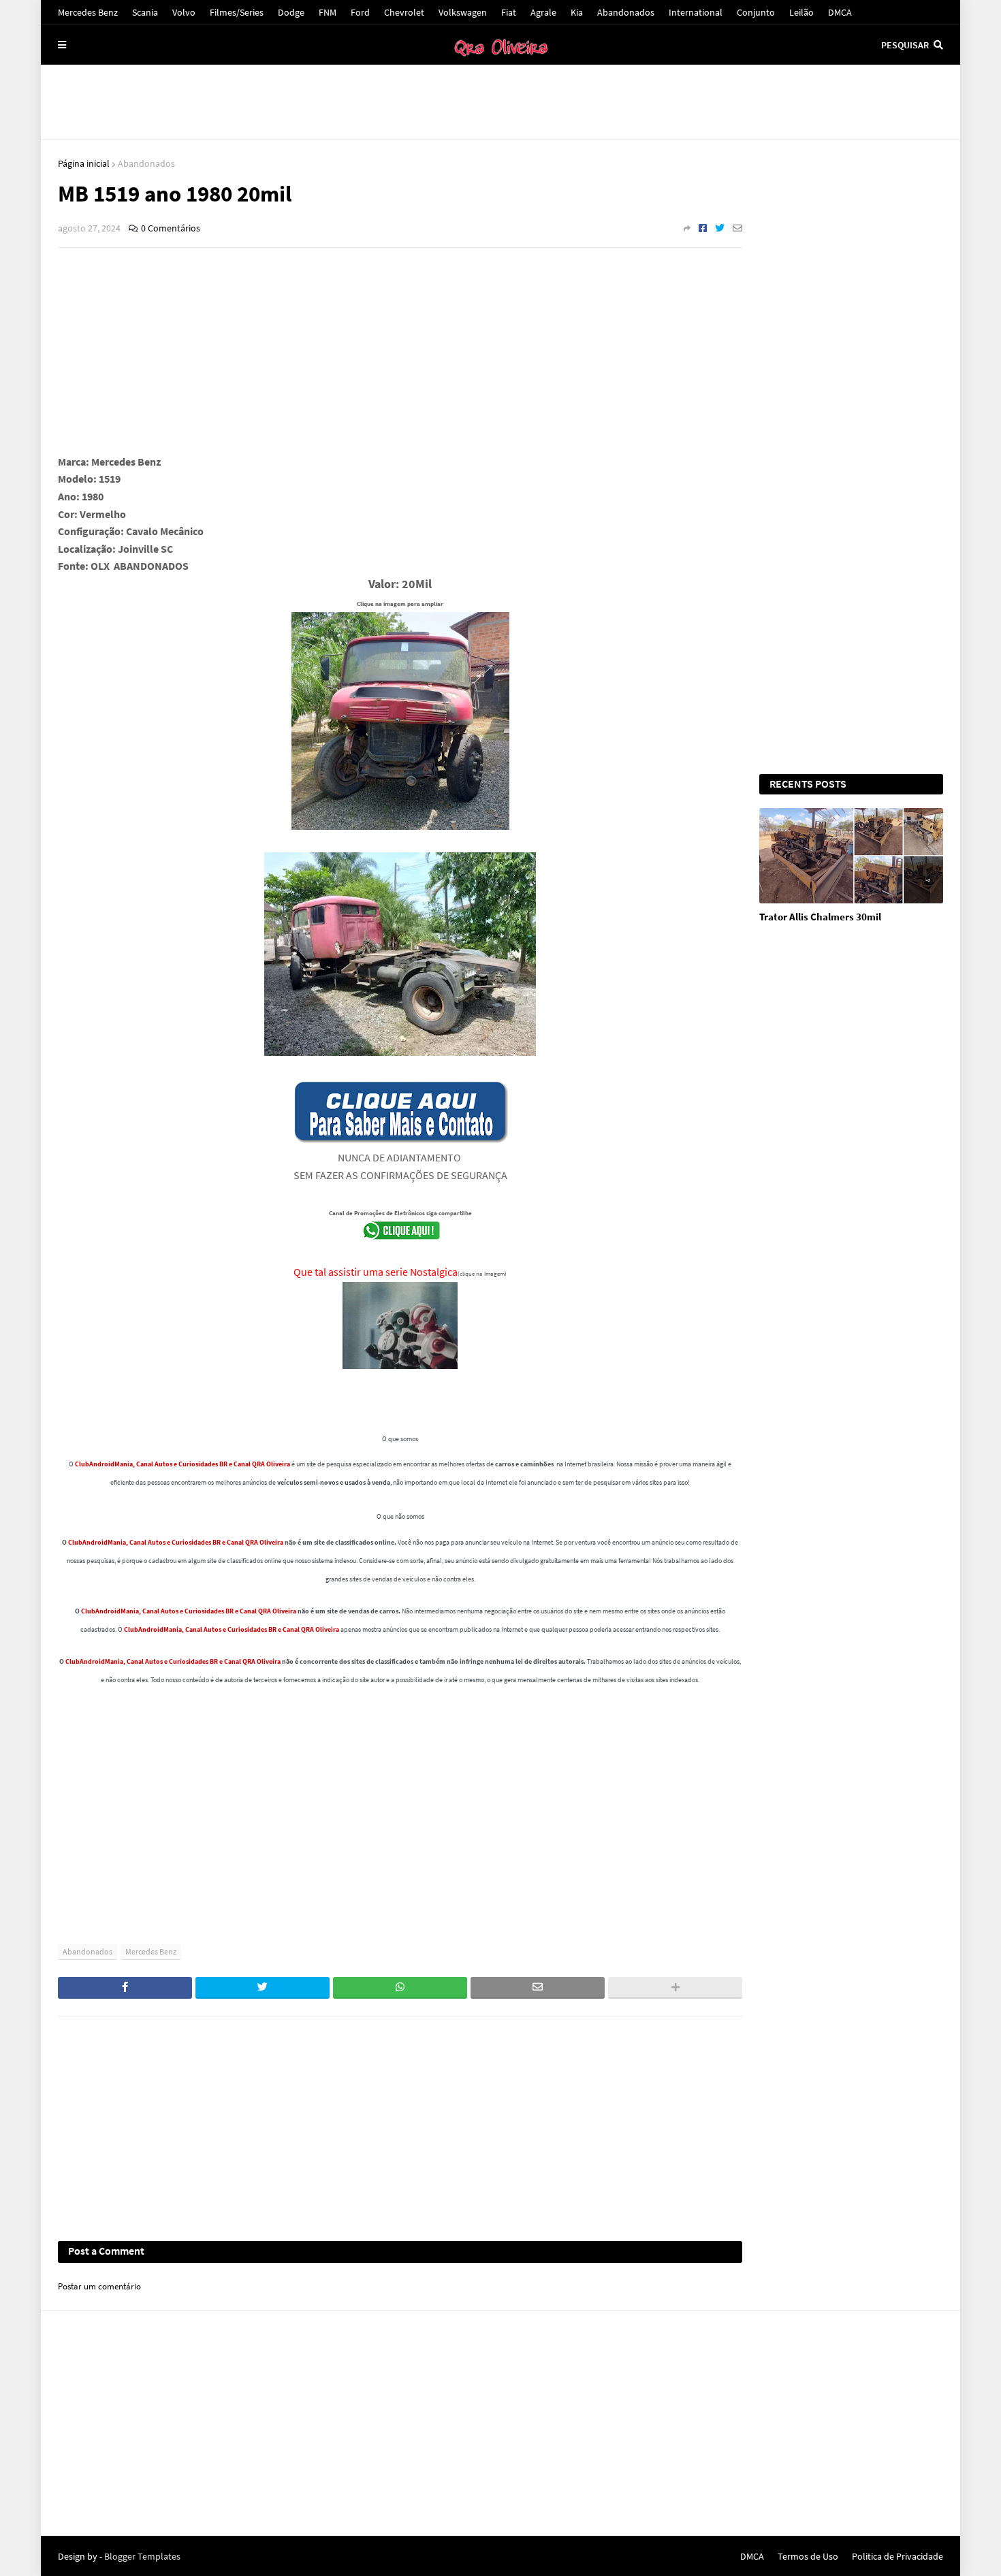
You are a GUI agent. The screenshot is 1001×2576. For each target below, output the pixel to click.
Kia (577, 12)
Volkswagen (463, 12)
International (696, 12)
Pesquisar (905, 45)
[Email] (737, 228)
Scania (145, 12)
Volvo (184, 12)
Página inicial (84, 163)
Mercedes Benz (88, 12)
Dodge (291, 12)
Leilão (801, 12)
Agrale (543, 12)
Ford (360, 12)
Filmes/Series (237, 12)
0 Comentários (171, 228)
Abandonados (626, 12)
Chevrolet (404, 12)
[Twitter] (720, 228)
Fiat (509, 12)
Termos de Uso (808, 2556)
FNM (328, 12)
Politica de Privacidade (897, 2556)
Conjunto (756, 12)
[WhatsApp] (400, 1988)
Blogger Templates (142, 2556)
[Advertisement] (500, 102)
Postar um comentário (99, 2286)
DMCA (840, 12)
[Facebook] (703, 228)
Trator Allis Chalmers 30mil (820, 917)
